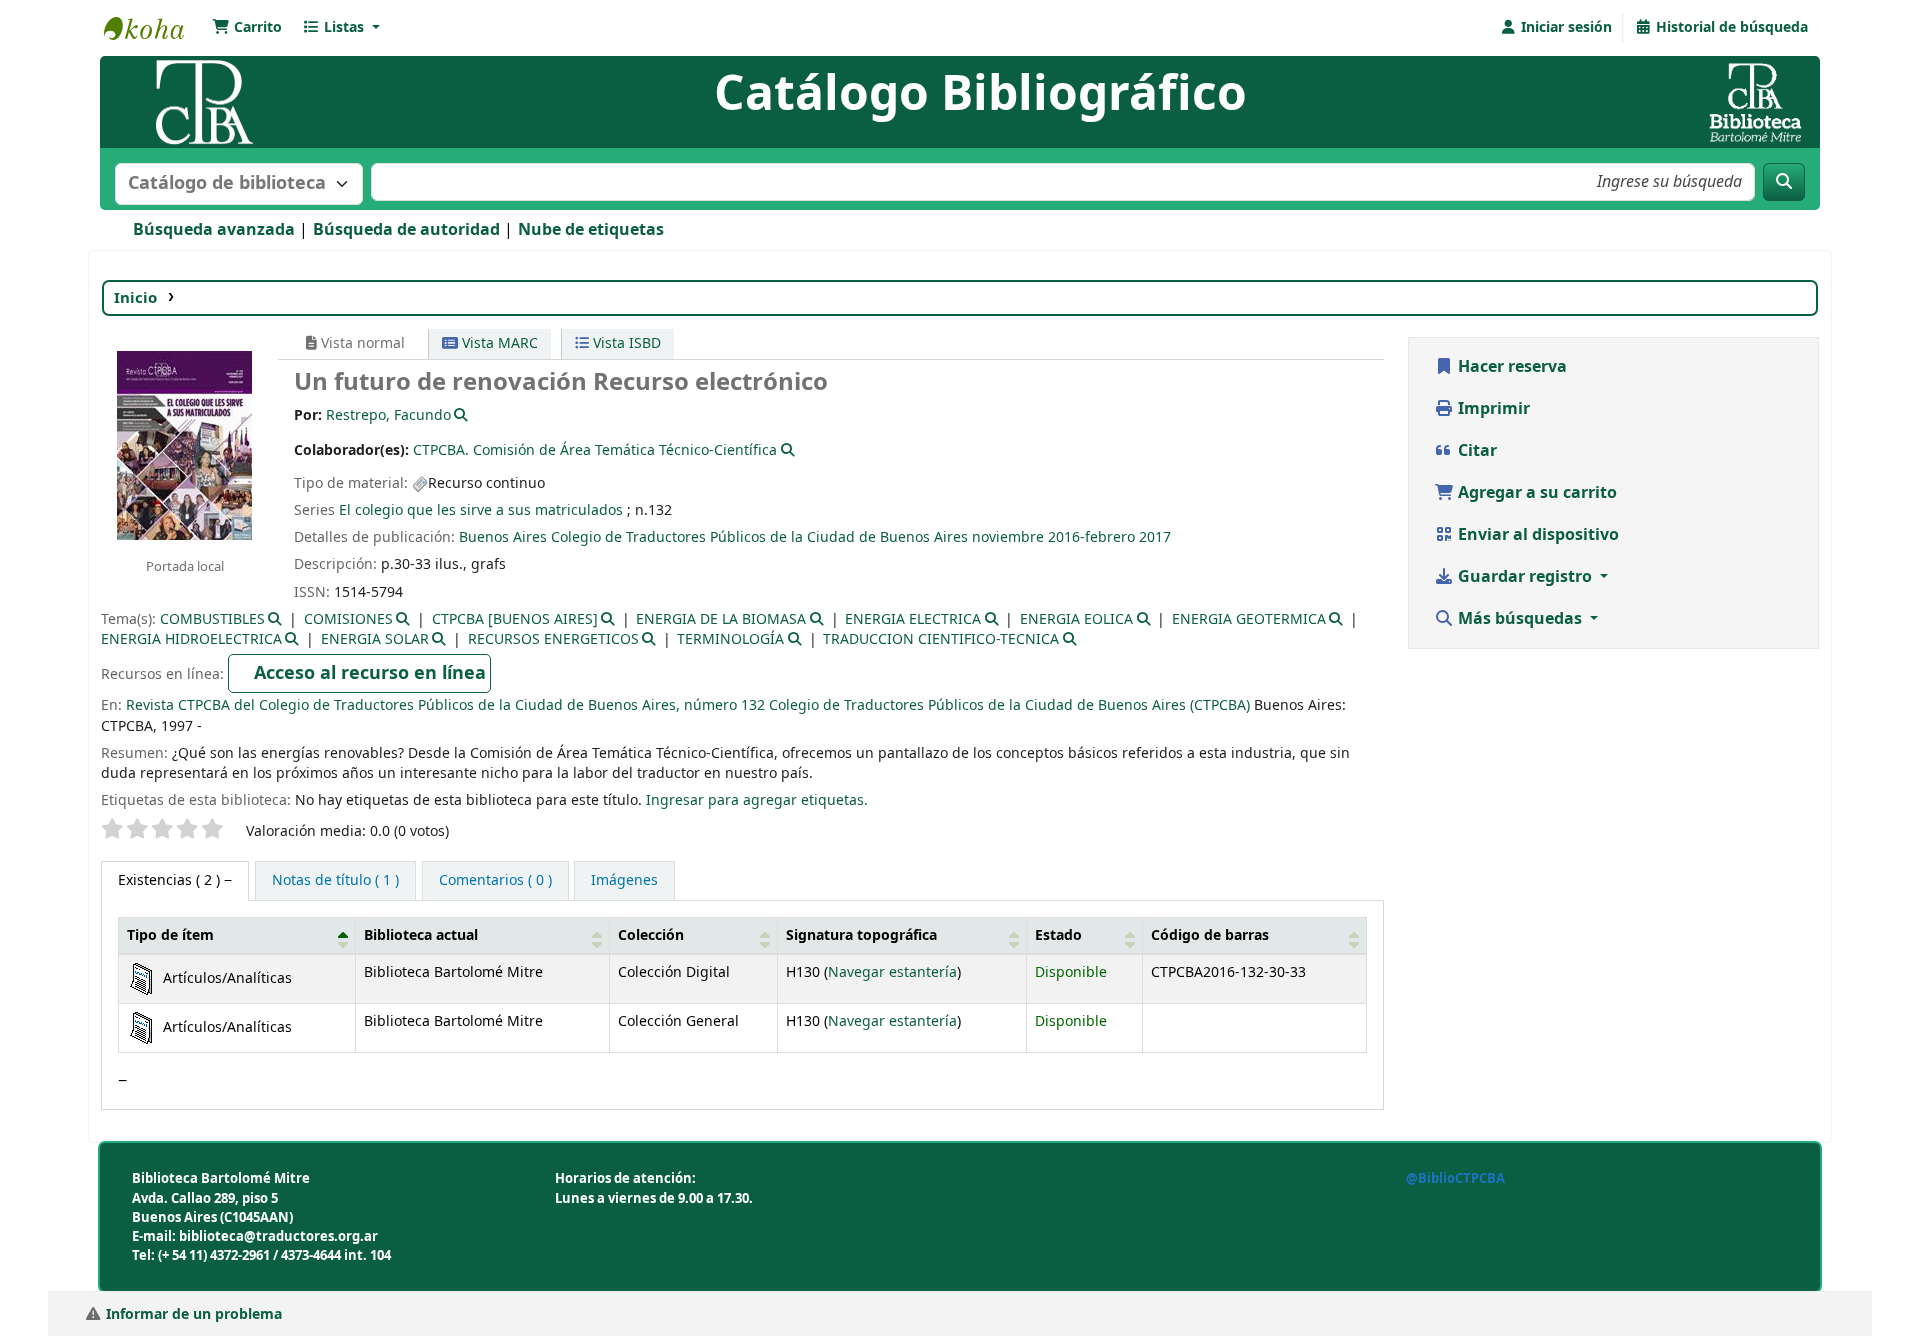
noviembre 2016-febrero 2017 (1071, 537)
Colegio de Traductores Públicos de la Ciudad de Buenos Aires (759, 537)
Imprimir (1492, 409)
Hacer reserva (1510, 367)
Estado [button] (1058, 935)
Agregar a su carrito (1535, 493)
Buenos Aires (503, 537)
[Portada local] (184, 444)
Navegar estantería (892, 972)
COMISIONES (348, 619)
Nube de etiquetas (591, 230)
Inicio (135, 298)
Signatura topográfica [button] (861, 935)
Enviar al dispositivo (1536, 535)
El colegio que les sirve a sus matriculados (481, 510)
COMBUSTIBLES (212, 619)
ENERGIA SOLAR (375, 639)
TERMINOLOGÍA (730, 639)
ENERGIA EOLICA (1076, 619)
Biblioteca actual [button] (421, 935)
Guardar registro (1525, 577)
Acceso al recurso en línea (370, 673)
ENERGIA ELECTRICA (913, 619)
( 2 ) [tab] (171, 880)
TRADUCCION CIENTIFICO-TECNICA (941, 639)
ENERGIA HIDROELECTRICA (191, 639)
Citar (1475, 451)
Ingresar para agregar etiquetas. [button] (757, 800)
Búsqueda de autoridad (406, 230)
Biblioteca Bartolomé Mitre (154, 28)
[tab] (335, 881)
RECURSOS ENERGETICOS (553, 639)
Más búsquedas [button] (1520, 619)
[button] (247, 28)
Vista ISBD (625, 343)
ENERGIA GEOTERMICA (1249, 619)
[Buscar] (1784, 182)
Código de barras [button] (1210, 935)
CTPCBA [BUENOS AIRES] (515, 619)
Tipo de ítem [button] (170, 935)
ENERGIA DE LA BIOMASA (721, 619)
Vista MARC (498, 343)
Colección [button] (651, 935)
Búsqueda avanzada (214, 230)
